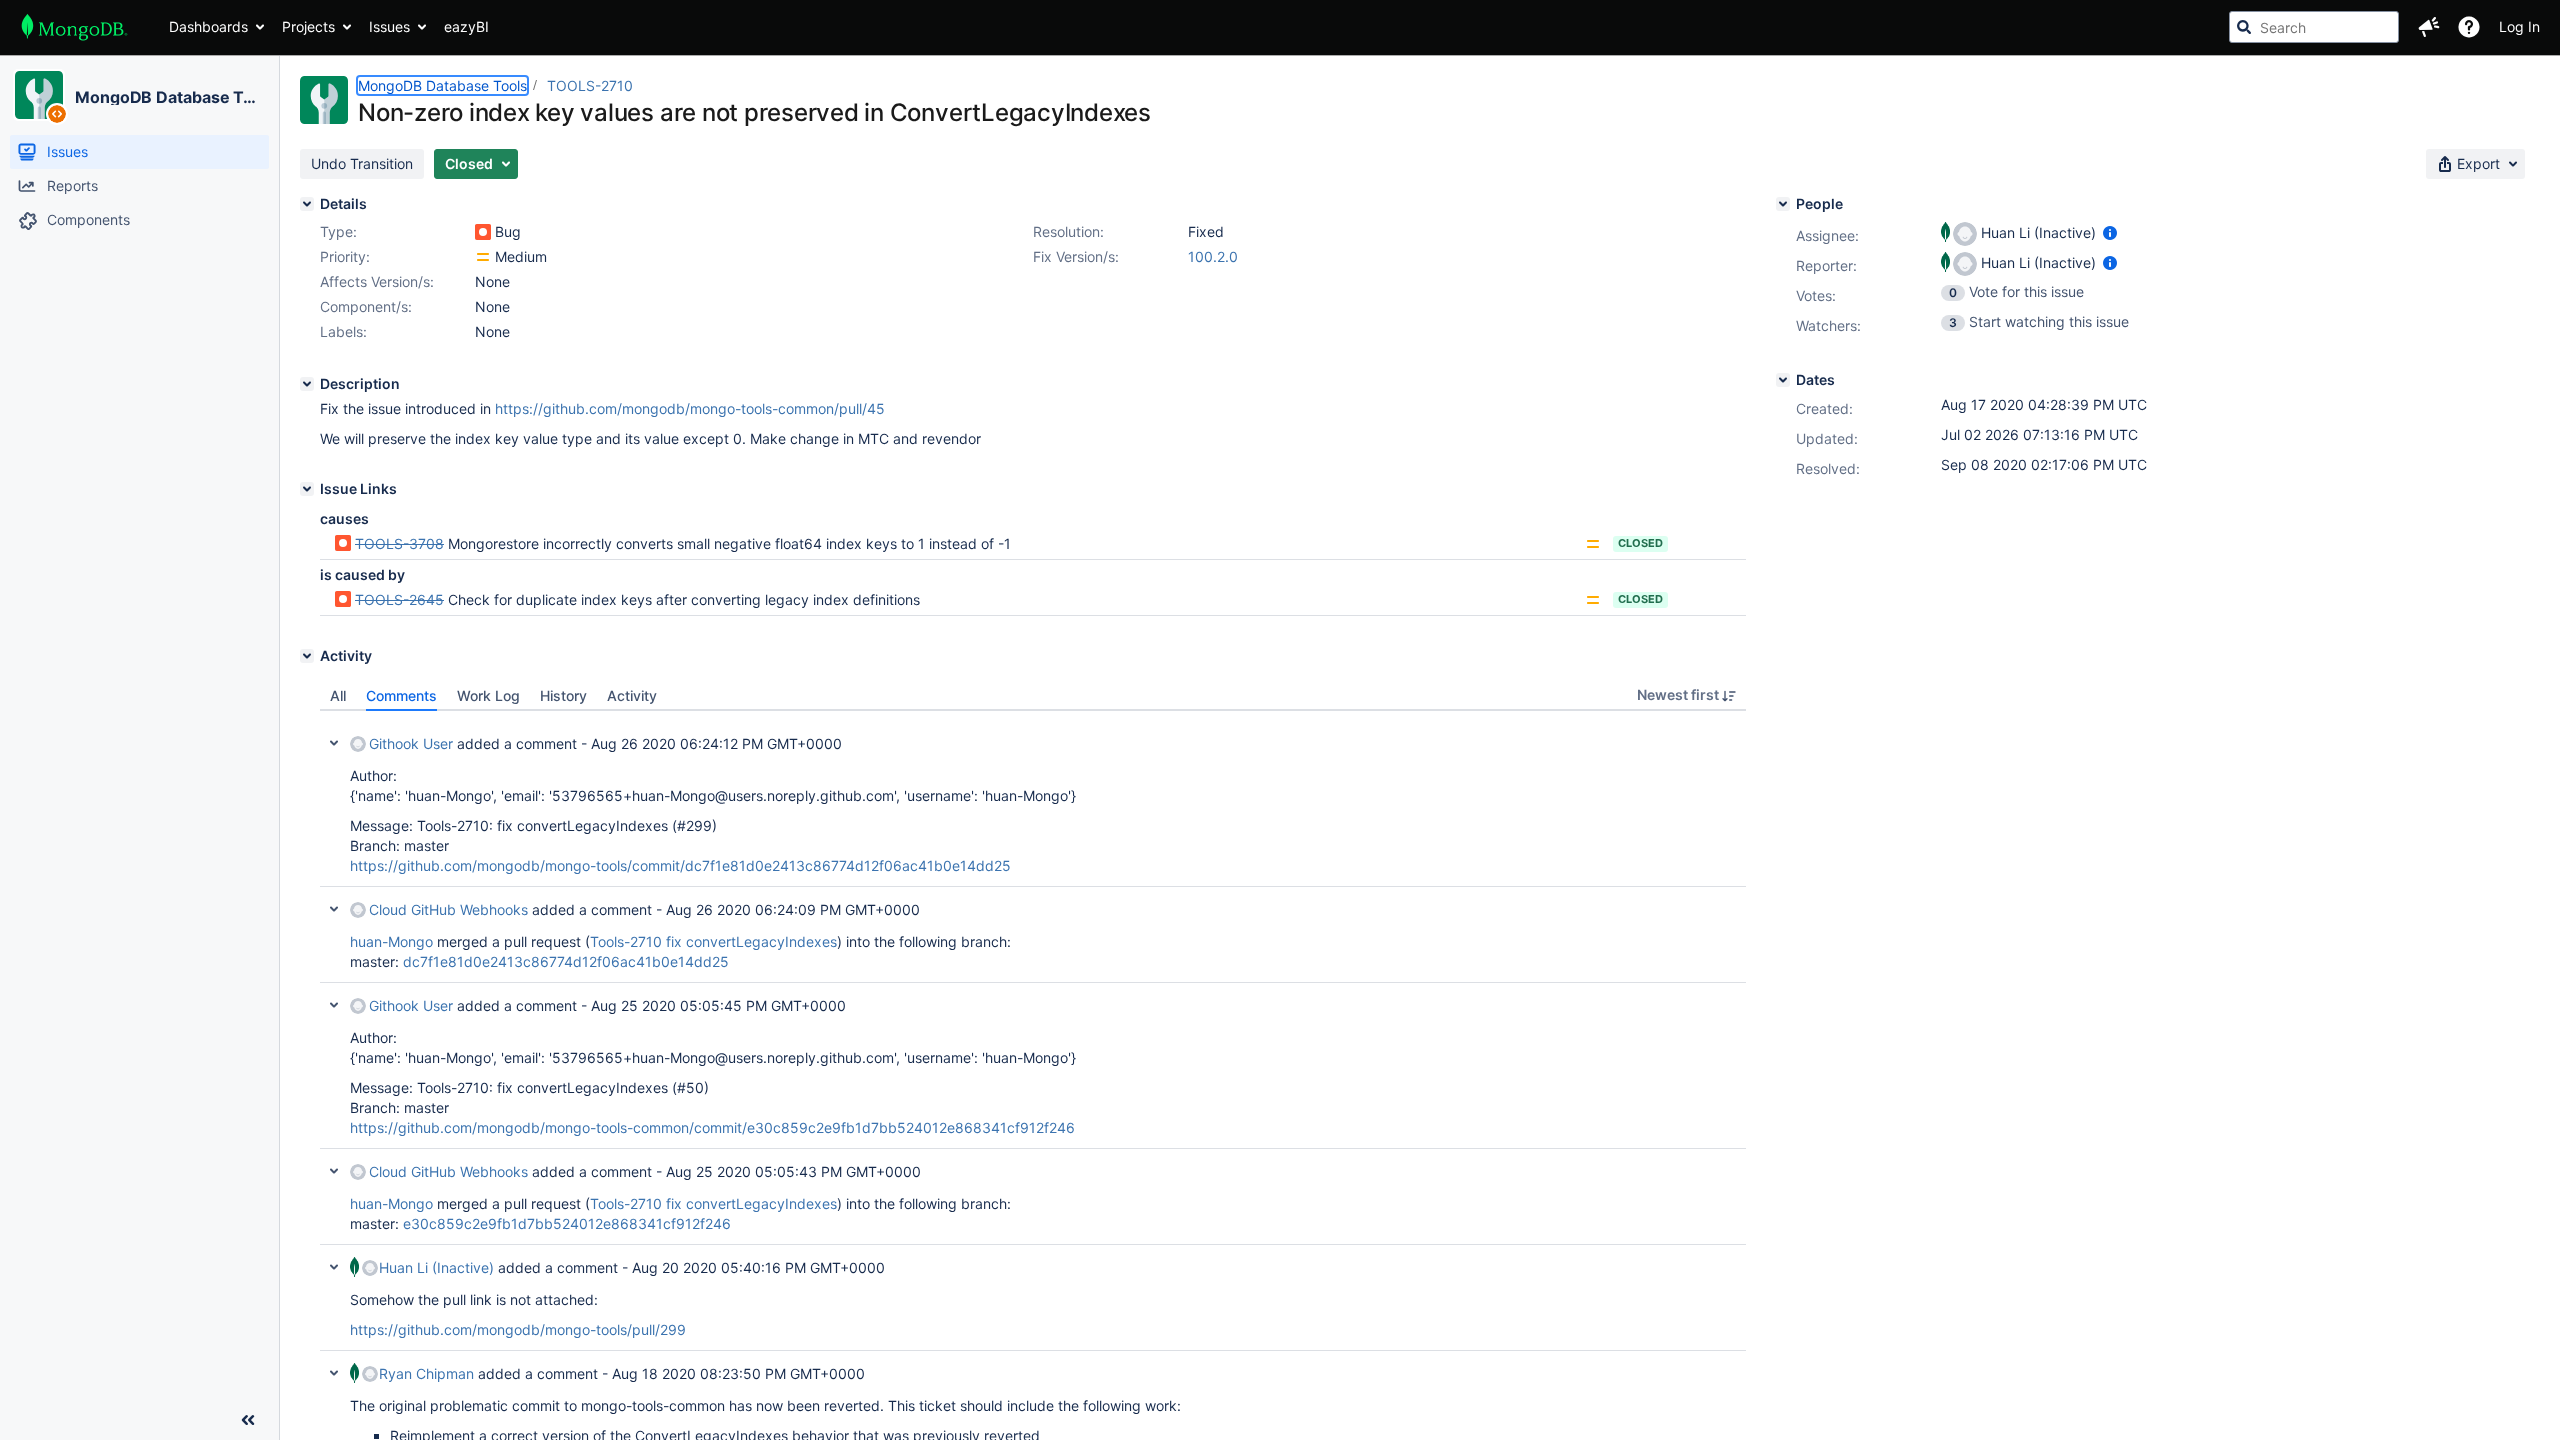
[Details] (307, 204)
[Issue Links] (307, 489)
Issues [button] (389, 26)
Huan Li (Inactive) (436, 1267)
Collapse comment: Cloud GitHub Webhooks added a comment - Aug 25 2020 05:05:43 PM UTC (334, 1171)
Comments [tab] (401, 695)
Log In (2519, 26)
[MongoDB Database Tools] (39, 95)
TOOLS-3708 (399, 543)
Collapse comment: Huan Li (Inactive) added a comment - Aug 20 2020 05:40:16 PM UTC (334, 1267)
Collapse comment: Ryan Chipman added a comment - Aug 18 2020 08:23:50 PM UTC (334, 1373)
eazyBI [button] (466, 26)
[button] (2429, 27)
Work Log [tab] (488, 695)
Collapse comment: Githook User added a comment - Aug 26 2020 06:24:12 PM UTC (334, 743)
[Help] (2469, 27)
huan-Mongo (391, 941)
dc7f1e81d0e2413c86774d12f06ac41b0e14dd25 (566, 961)
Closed (1640, 543)
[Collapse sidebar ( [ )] (248, 1420)
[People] (1783, 204)
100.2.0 (1213, 256)
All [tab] (338, 695)
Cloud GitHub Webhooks (448, 909)
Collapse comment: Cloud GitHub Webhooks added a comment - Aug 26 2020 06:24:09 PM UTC (334, 909)
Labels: (343, 331)
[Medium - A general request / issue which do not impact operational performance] (483, 257)
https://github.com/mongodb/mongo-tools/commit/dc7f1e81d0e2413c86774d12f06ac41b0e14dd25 (680, 865)
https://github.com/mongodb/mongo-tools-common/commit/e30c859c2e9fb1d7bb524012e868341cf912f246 (712, 1127)
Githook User (411, 743)
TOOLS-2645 (399, 599)
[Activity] (307, 656)
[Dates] (1783, 380)
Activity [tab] (632, 695)
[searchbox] (2314, 27)
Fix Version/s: (1076, 256)
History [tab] (563, 695)
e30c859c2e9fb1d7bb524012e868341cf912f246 (567, 1223)
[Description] (307, 384)
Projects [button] (308, 26)
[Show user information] (2110, 232)
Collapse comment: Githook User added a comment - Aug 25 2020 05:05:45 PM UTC (334, 1005)
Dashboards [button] (208, 26)
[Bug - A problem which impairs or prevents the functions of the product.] (483, 232)
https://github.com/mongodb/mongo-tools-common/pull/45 (690, 408)
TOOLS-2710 (590, 85)
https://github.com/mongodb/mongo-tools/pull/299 (518, 1329)
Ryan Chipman (426, 1373)
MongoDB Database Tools (168, 97)
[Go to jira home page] (74, 27)
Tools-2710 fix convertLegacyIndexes (713, 941)
